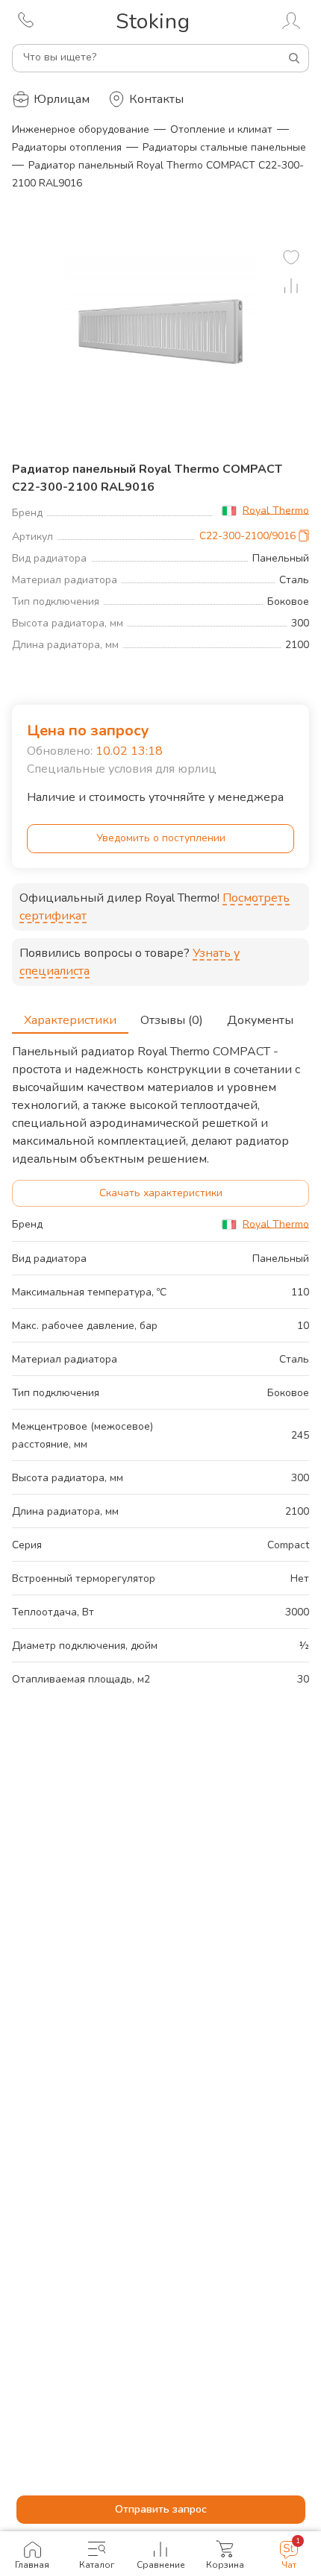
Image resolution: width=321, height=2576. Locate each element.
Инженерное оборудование (81, 129)
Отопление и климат (221, 129)
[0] (291, 257)
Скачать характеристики (161, 1193)
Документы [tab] (260, 1020)
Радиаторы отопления (67, 147)
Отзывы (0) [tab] (172, 1020)
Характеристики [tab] (70, 1020)
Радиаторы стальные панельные (224, 147)
